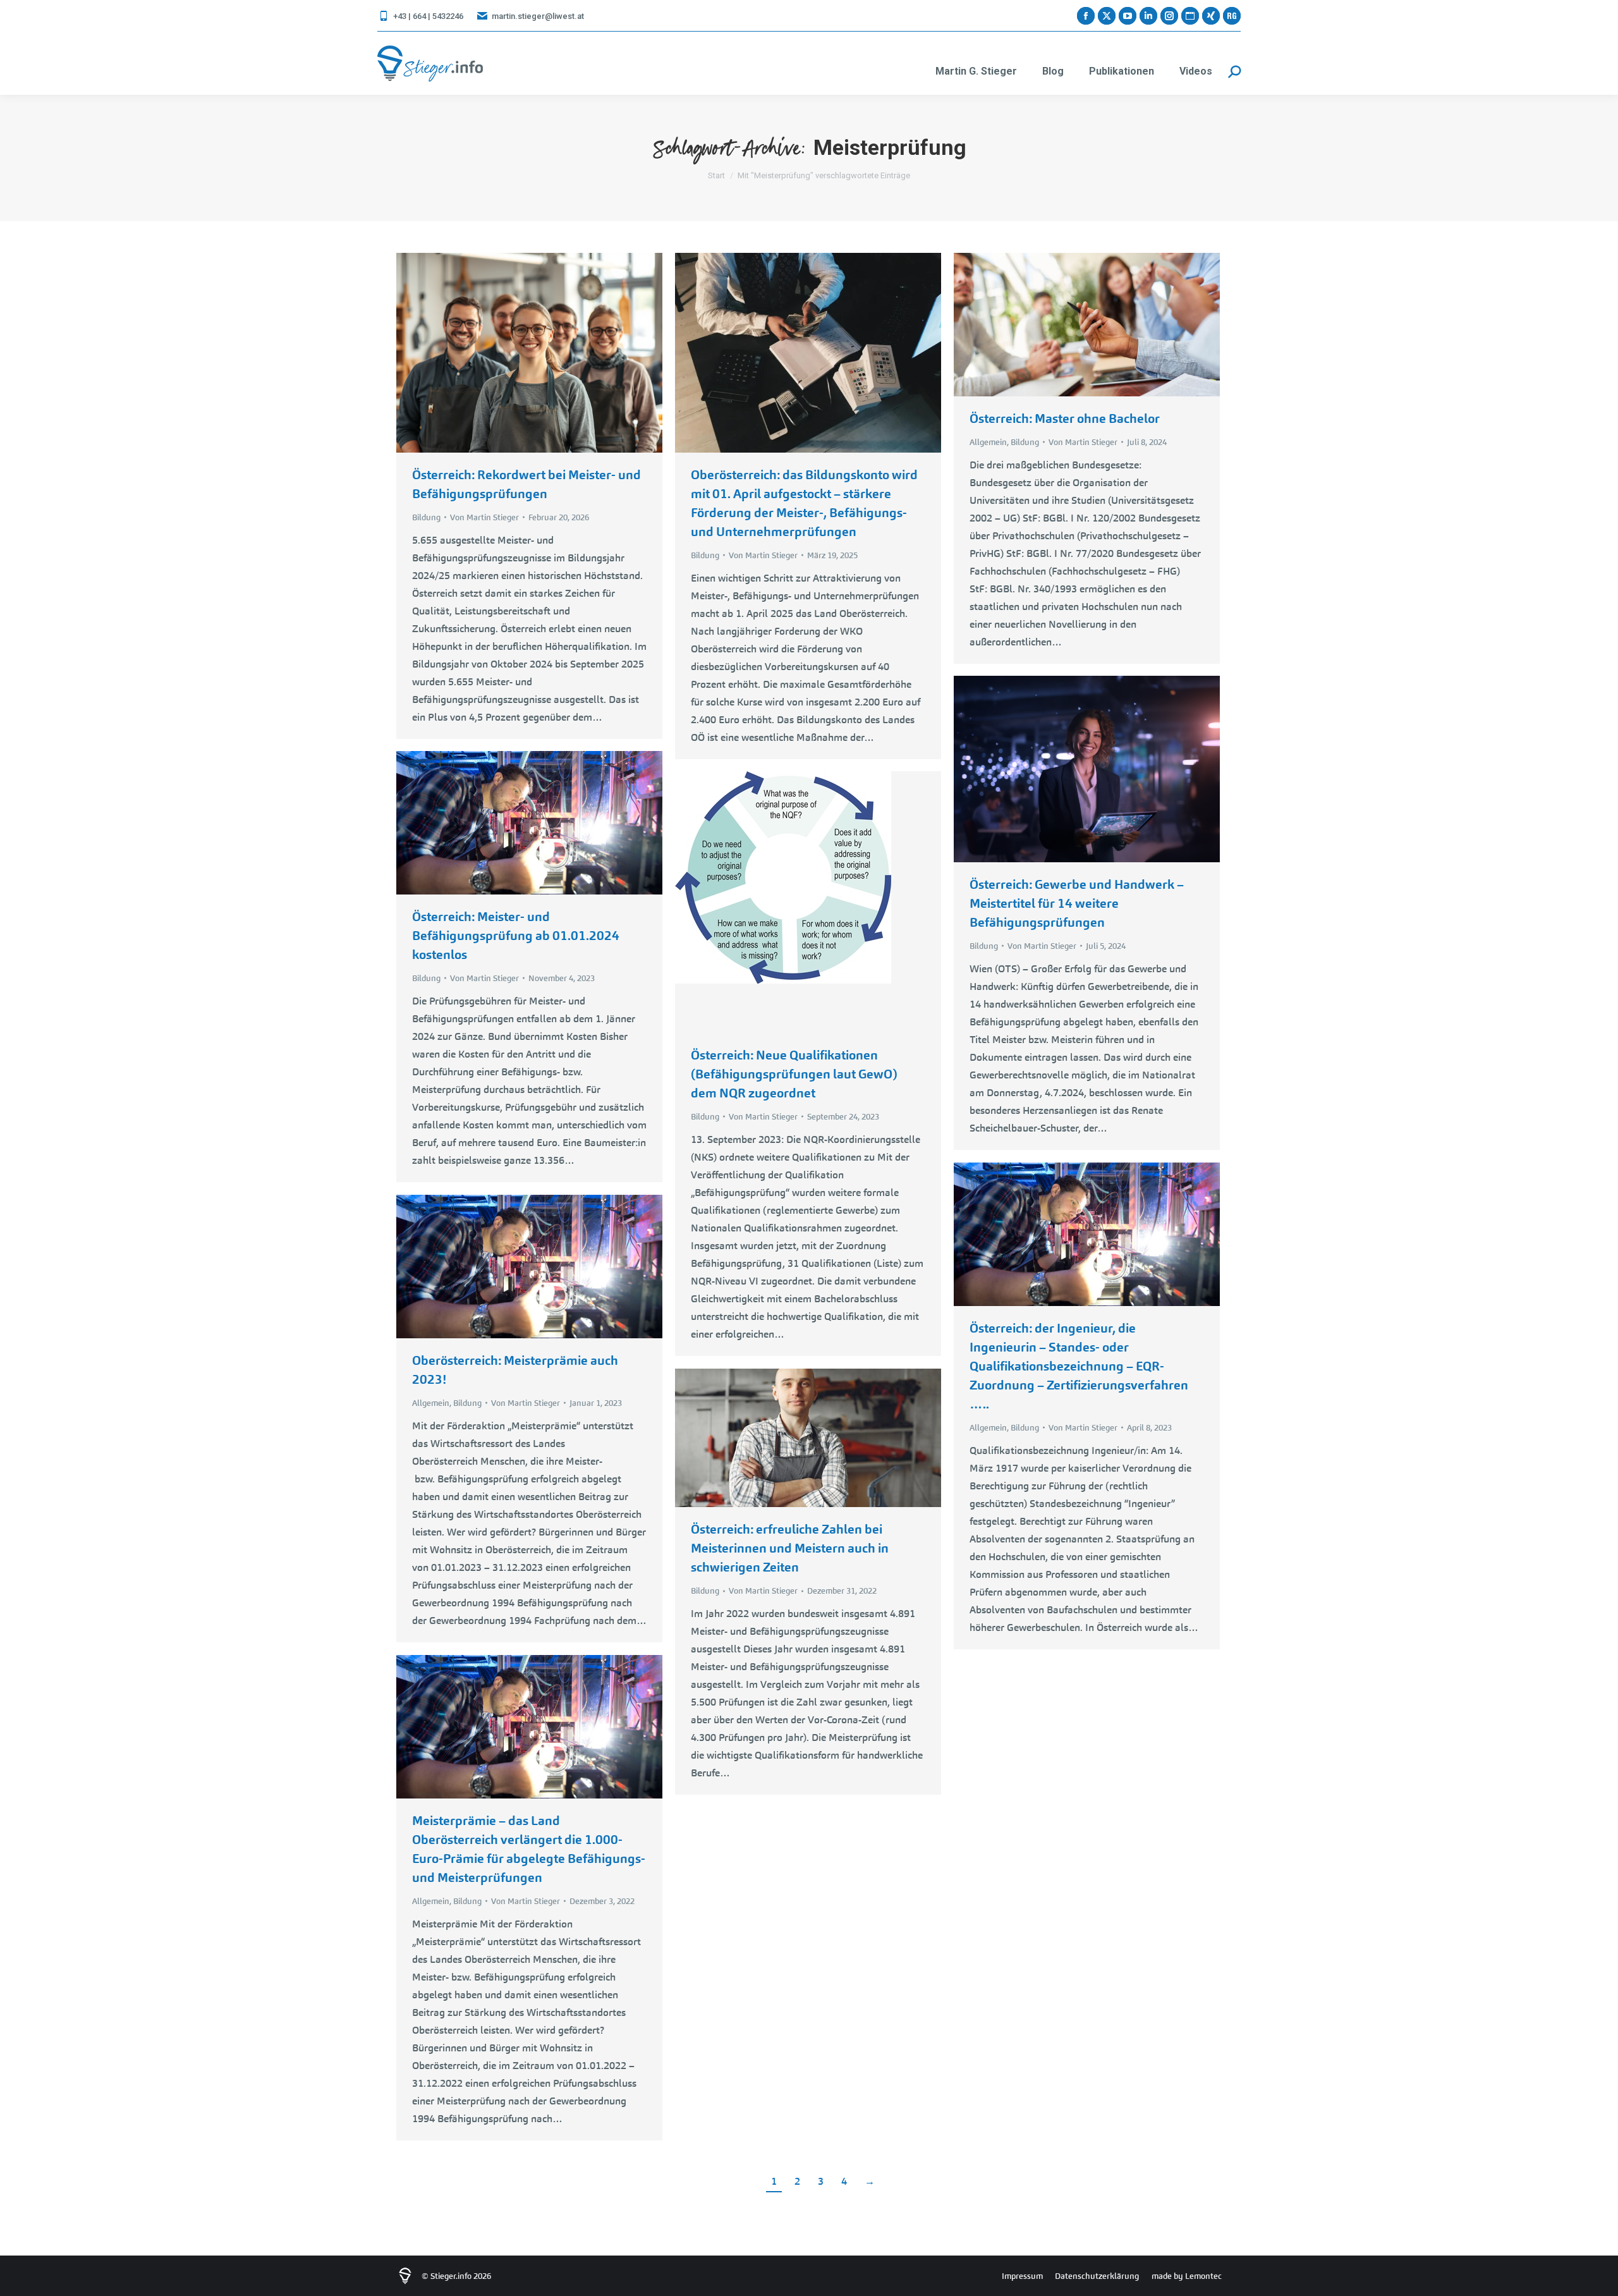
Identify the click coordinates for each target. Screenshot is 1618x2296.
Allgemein (988, 442)
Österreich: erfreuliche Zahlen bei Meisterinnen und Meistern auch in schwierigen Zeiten (790, 1548)
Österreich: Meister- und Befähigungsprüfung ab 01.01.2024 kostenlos (516, 936)
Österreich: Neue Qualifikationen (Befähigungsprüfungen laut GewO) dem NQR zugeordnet (794, 1074)
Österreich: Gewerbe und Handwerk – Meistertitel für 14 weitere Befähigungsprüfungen (1077, 903)
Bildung (426, 517)
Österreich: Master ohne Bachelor (1065, 418)
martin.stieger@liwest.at (538, 16)
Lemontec (1203, 2276)
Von (484, 517)
